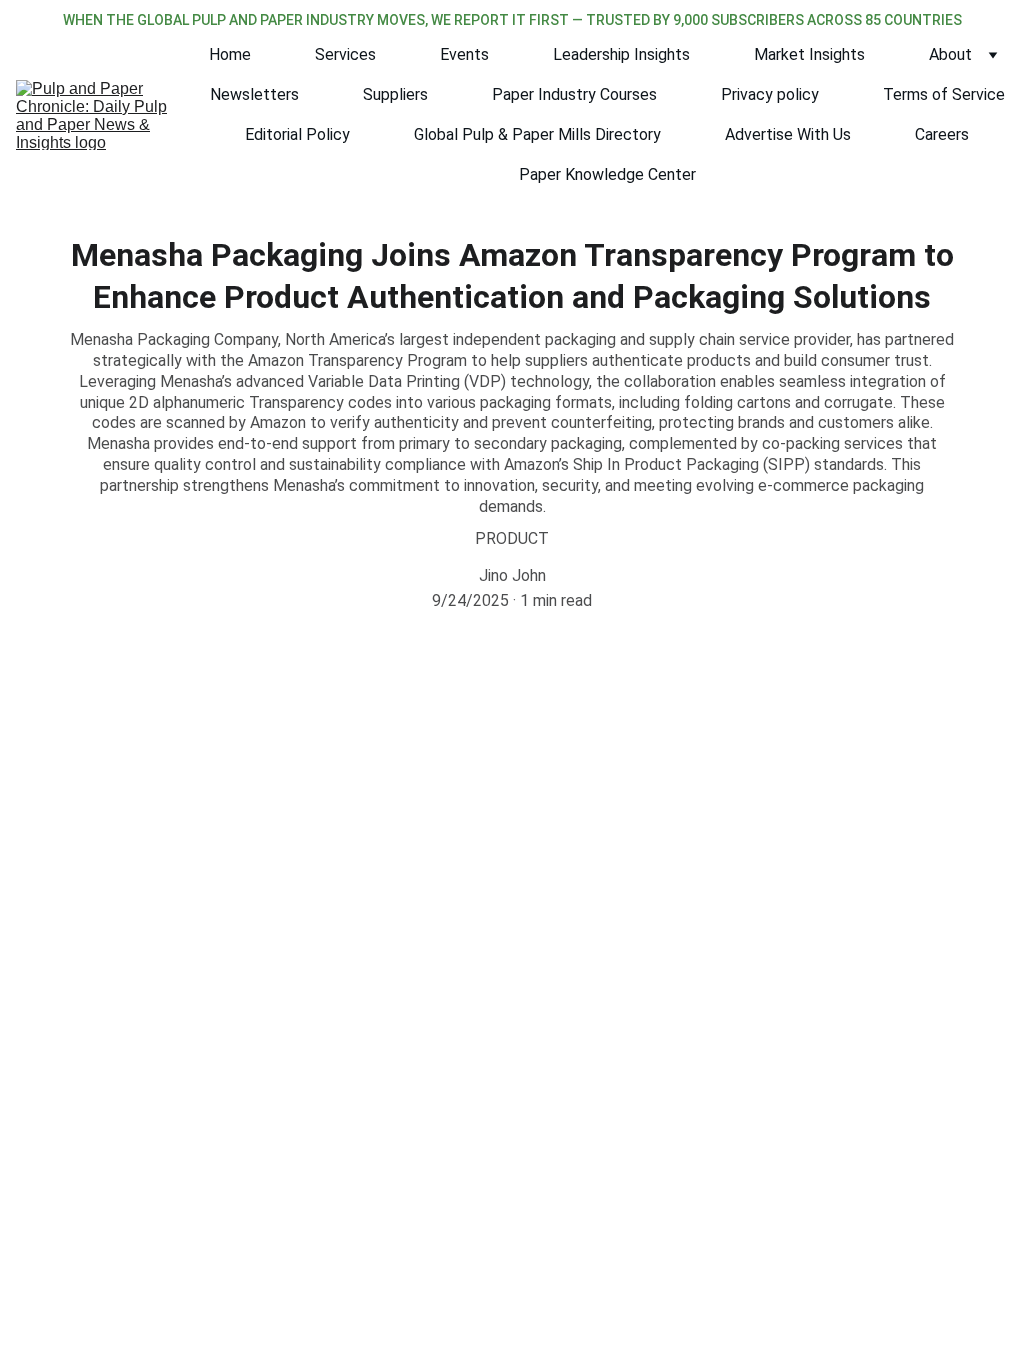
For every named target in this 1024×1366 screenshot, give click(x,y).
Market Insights (809, 54)
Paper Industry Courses (574, 94)
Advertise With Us (788, 134)
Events (464, 54)
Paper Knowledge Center (607, 174)
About (950, 54)
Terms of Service (944, 94)
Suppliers (395, 94)
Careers (942, 134)
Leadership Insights (621, 54)
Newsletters (254, 94)
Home (230, 54)
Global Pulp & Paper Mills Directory (537, 134)
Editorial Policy (297, 134)
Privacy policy (770, 94)
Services (345, 54)
